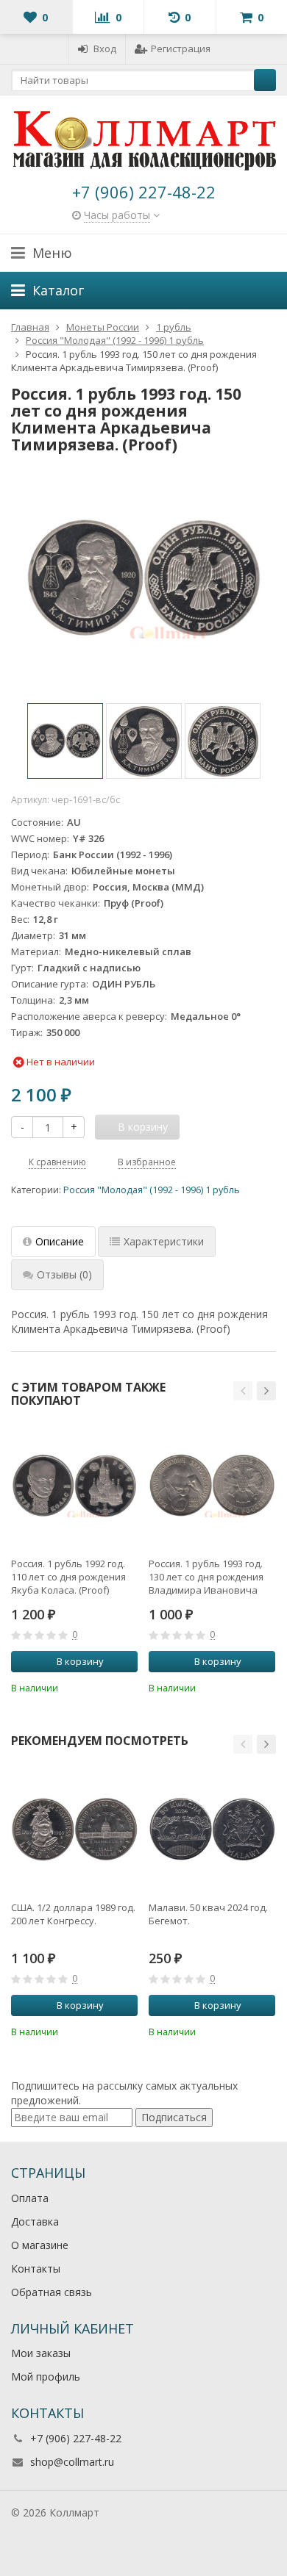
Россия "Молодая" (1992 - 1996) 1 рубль (152, 1190)
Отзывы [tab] (64, 1274)
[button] (243, 1391)
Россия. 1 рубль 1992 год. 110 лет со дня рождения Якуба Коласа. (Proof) (68, 1577)
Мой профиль (46, 2377)
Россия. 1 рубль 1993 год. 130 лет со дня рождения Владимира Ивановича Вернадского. (206, 1577)
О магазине (40, 2245)
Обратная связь (52, 2292)
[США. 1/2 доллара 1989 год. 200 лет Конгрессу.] (74, 1829)
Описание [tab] (60, 1241)
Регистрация (181, 48)
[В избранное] (129, 1686)
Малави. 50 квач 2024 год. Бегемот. (208, 1914)
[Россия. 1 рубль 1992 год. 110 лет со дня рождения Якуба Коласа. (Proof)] (74, 1485)
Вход (105, 48)
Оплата (30, 2198)
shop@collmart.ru (72, 2462)
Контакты (36, 2269)
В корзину (80, 1661)
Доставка (35, 2221)
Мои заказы (41, 2353)
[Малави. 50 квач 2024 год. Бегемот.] (212, 1829)
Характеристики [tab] (164, 1241)
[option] (65, 741)
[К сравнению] (107, 1686)
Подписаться (174, 2117)
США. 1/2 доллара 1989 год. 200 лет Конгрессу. (73, 1914)
